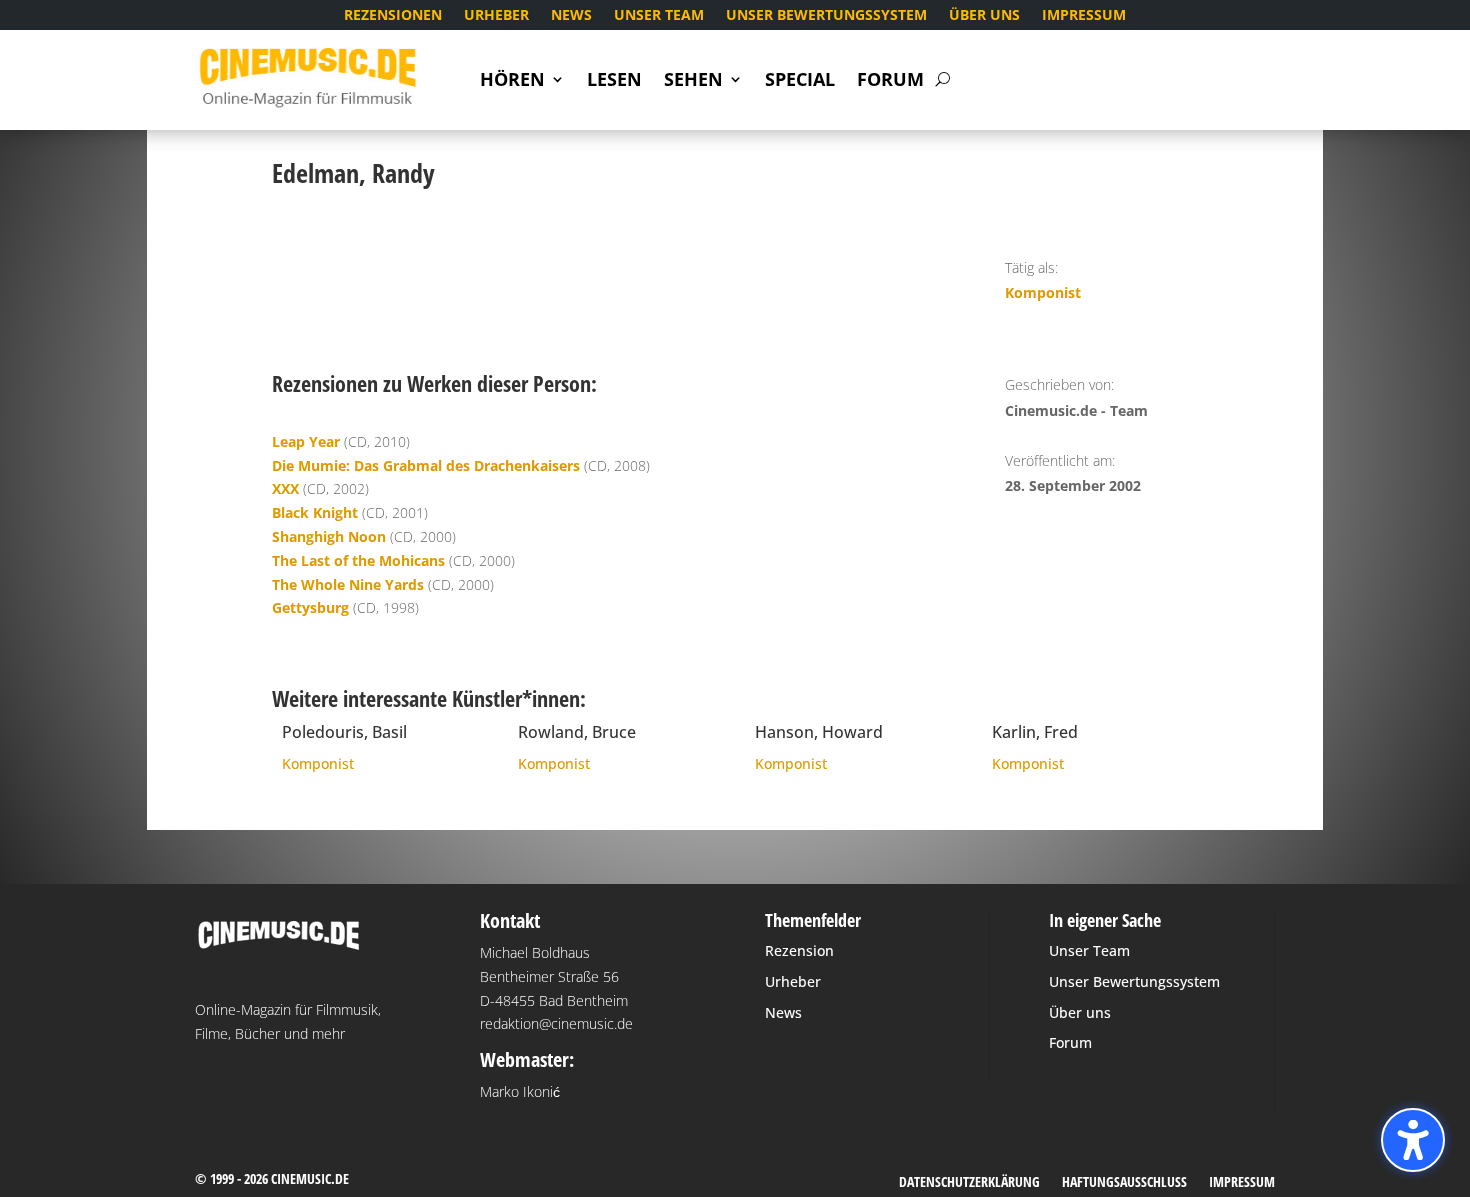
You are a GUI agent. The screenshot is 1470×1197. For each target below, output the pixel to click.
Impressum (1084, 16)
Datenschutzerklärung (969, 1183)
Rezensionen (393, 16)
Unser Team (659, 16)
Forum (890, 81)
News (571, 16)
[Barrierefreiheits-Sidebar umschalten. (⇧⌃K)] (1413, 1140)
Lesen (614, 81)
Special (800, 81)
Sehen (693, 81)
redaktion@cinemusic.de (556, 1023)
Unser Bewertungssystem (826, 16)
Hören (512, 81)
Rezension (799, 950)
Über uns (984, 16)
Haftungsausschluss (1124, 1183)
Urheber (496, 16)
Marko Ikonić (520, 1091)
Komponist (1043, 292)
